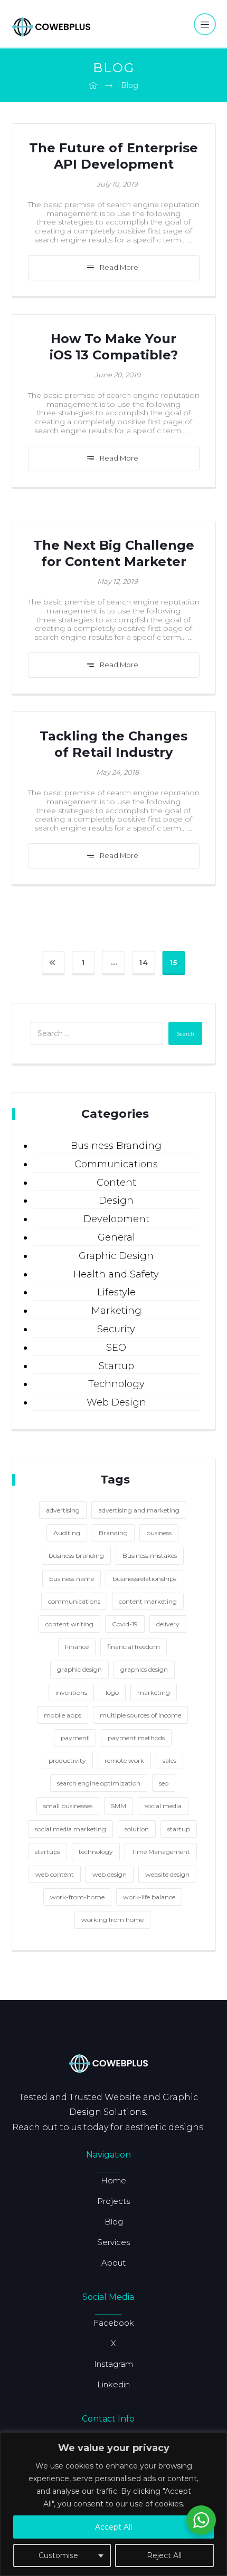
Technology (116, 1384)
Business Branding (116, 1146)
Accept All (113, 2527)
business (159, 1533)
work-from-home (77, 1897)
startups (48, 1852)
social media (163, 1806)
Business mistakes (150, 1555)
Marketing (116, 1311)
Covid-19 (125, 1624)
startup (179, 1829)
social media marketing (70, 1829)
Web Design (116, 1402)
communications (74, 1601)
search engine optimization (99, 1783)
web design (110, 1874)
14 (143, 962)
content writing (69, 1624)
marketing (154, 1692)
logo (112, 1692)
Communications (116, 1164)
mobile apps (63, 1715)
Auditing (67, 1533)
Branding (113, 1533)
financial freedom (134, 1647)
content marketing (148, 1601)
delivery (168, 1624)
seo (164, 1783)
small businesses (68, 1806)
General (116, 1237)
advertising (63, 1510)
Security (116, 1329)
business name (72, 1579)
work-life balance (149, 1897)
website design (167, 1874)
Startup (116, 1366)
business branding (76, 1555)
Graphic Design (116, 1256)
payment (75, 1738)
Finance (77, 1647)
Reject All (164, 2555)
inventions (71, 1692)
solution (137, 1829)
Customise (58, 2555)
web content (55, 1874)
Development (116, 1219)
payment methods (136, 1738)
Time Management (161, 1852)
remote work (124, 1760)
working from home (112, 1920)
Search (185, 1034)
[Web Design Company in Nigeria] (51, 26)
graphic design (79, 1669)
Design (116, 1201)
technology (96, 1852)
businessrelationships (144, 1579)
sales (169, 1760)
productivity (67, 1760)
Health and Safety (116, 1274)
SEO (116, 1348)
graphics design (144, 1669)
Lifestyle (116, 1292)
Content (116, 1183)
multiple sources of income (140, 1715)
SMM (119, 1806)
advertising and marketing (139, 1510)
